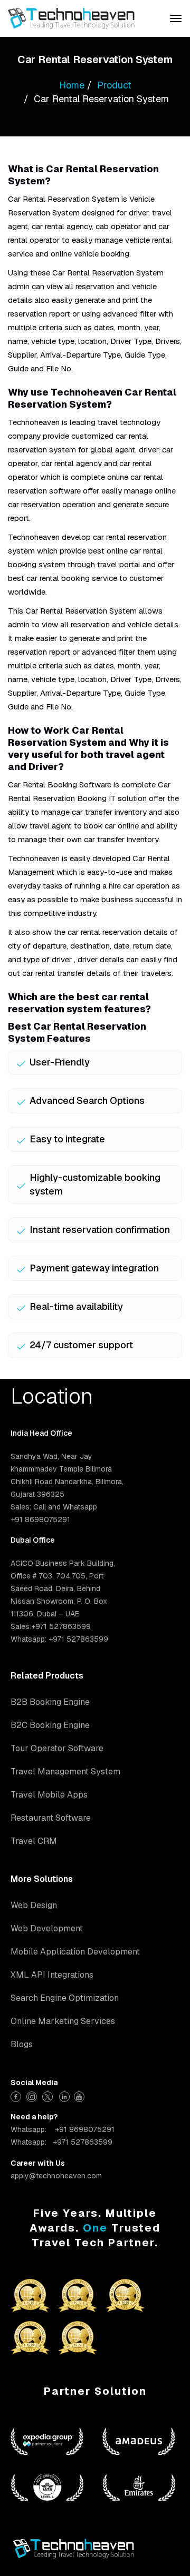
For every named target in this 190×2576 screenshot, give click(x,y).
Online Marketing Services (63, 2021)
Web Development (47, 1928)
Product (114, 85)
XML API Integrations (52, 1975)
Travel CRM (34, 1841)
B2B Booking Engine (50, 1702)
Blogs (22, 2044)
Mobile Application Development (75, 1952)
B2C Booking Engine (50, 1725)
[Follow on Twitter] (49, 2095)
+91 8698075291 (85, 2129)
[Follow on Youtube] (80, 2095)
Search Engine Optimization (65, 1998)
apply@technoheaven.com (56, 2176)
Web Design (34, 1905)
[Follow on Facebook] (17, 2095)
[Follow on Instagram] (33, 2095)
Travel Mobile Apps (49, 1795)
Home (72, 85)
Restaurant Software (51, 1818)
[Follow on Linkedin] (65, 2095)
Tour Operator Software (57, 1748)
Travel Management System (65, 1771)
